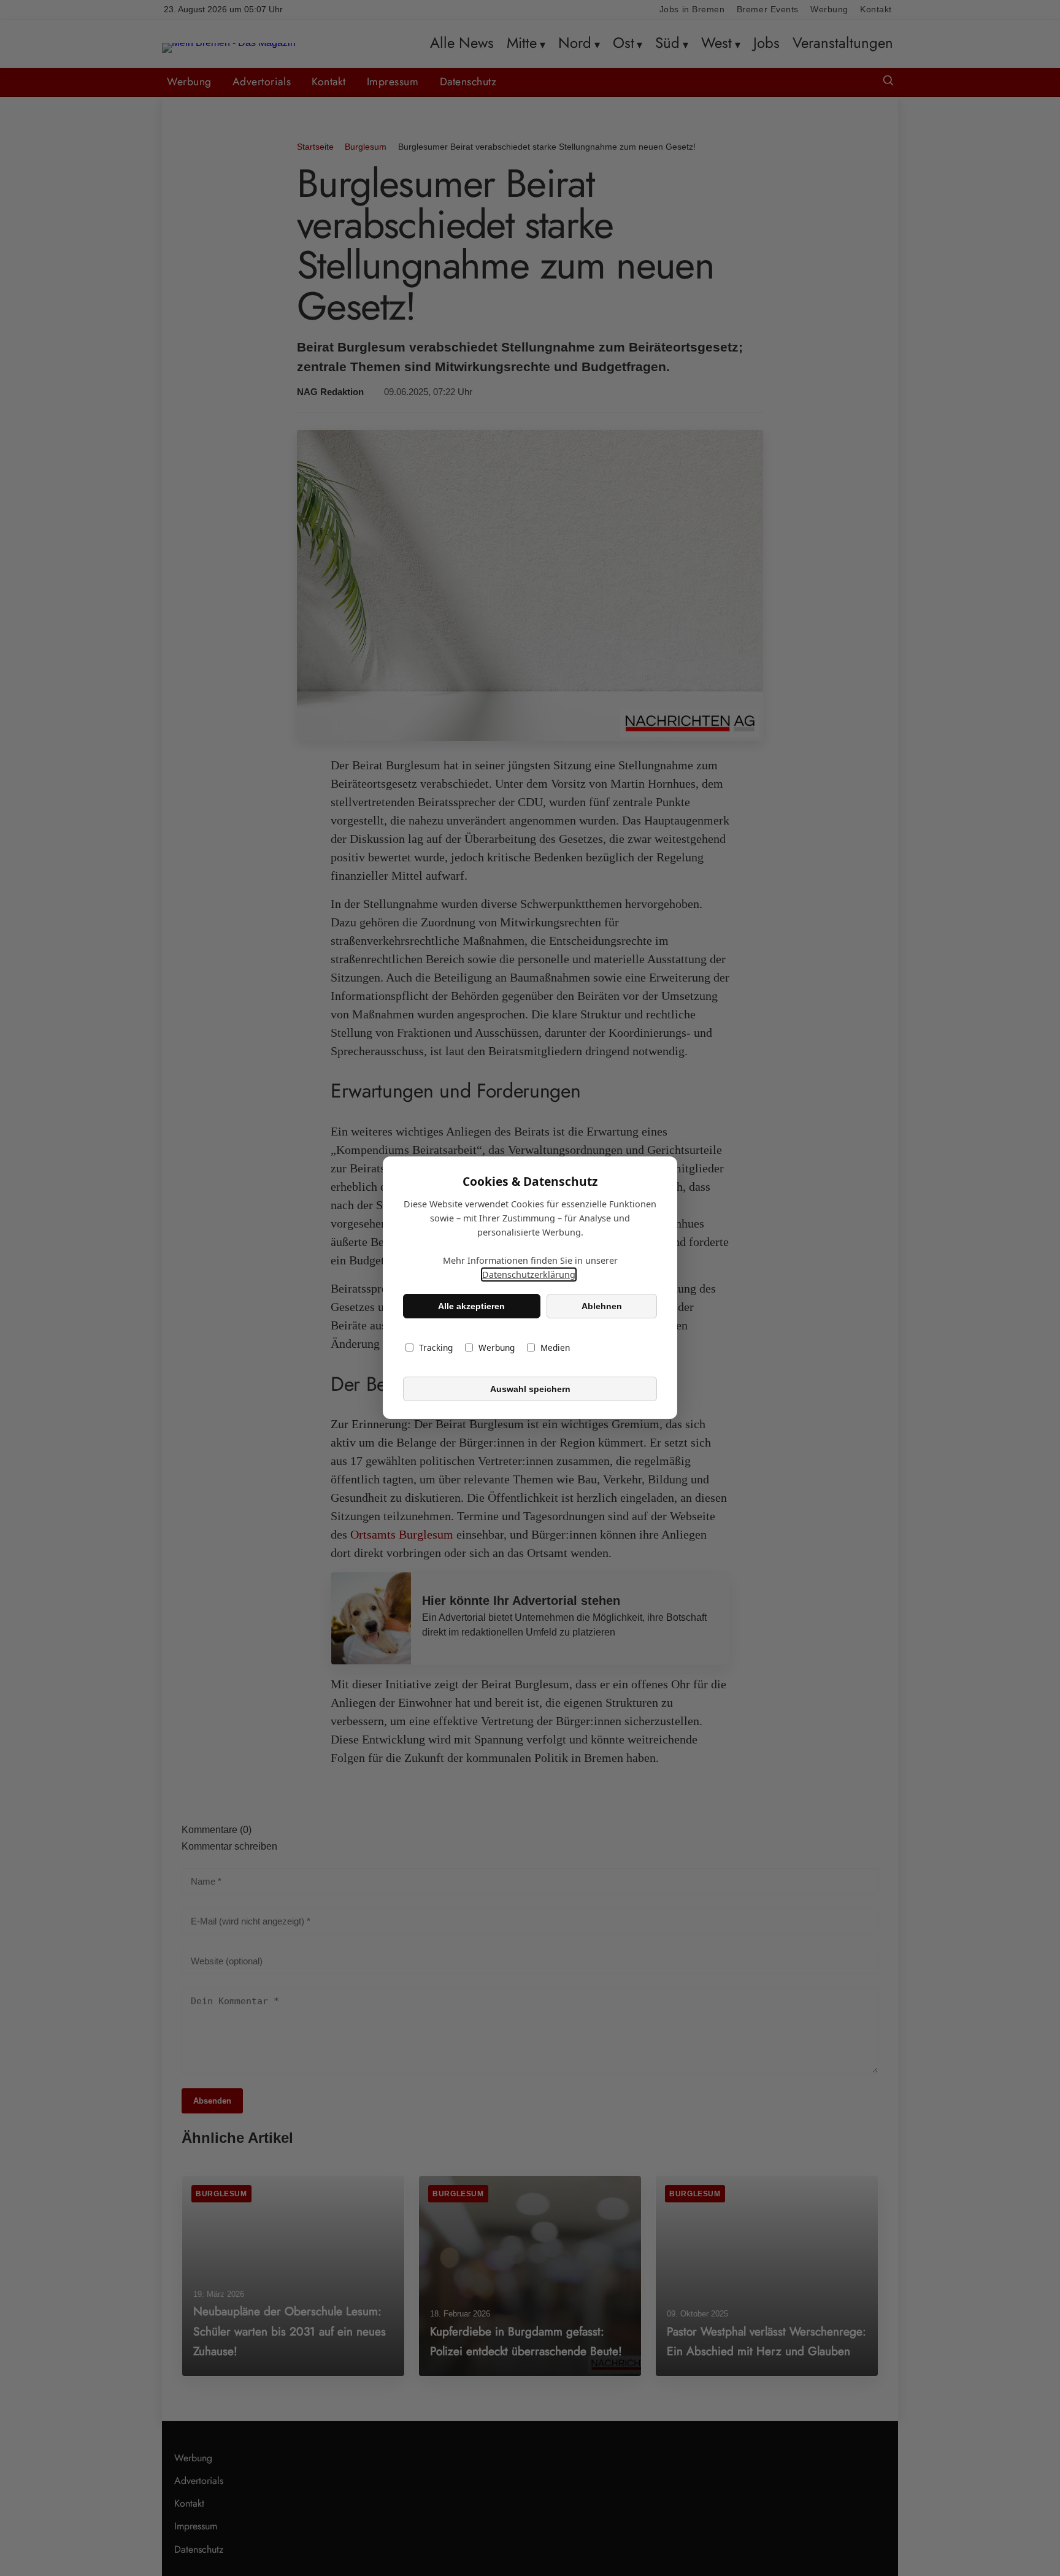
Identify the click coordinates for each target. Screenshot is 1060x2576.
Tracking (436, 1348)
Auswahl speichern (530, 1389)
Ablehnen (602, 1306)
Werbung (497, 1348)
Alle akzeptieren (471, 1306)
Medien (555, 1348)
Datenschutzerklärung (529, 1275)
